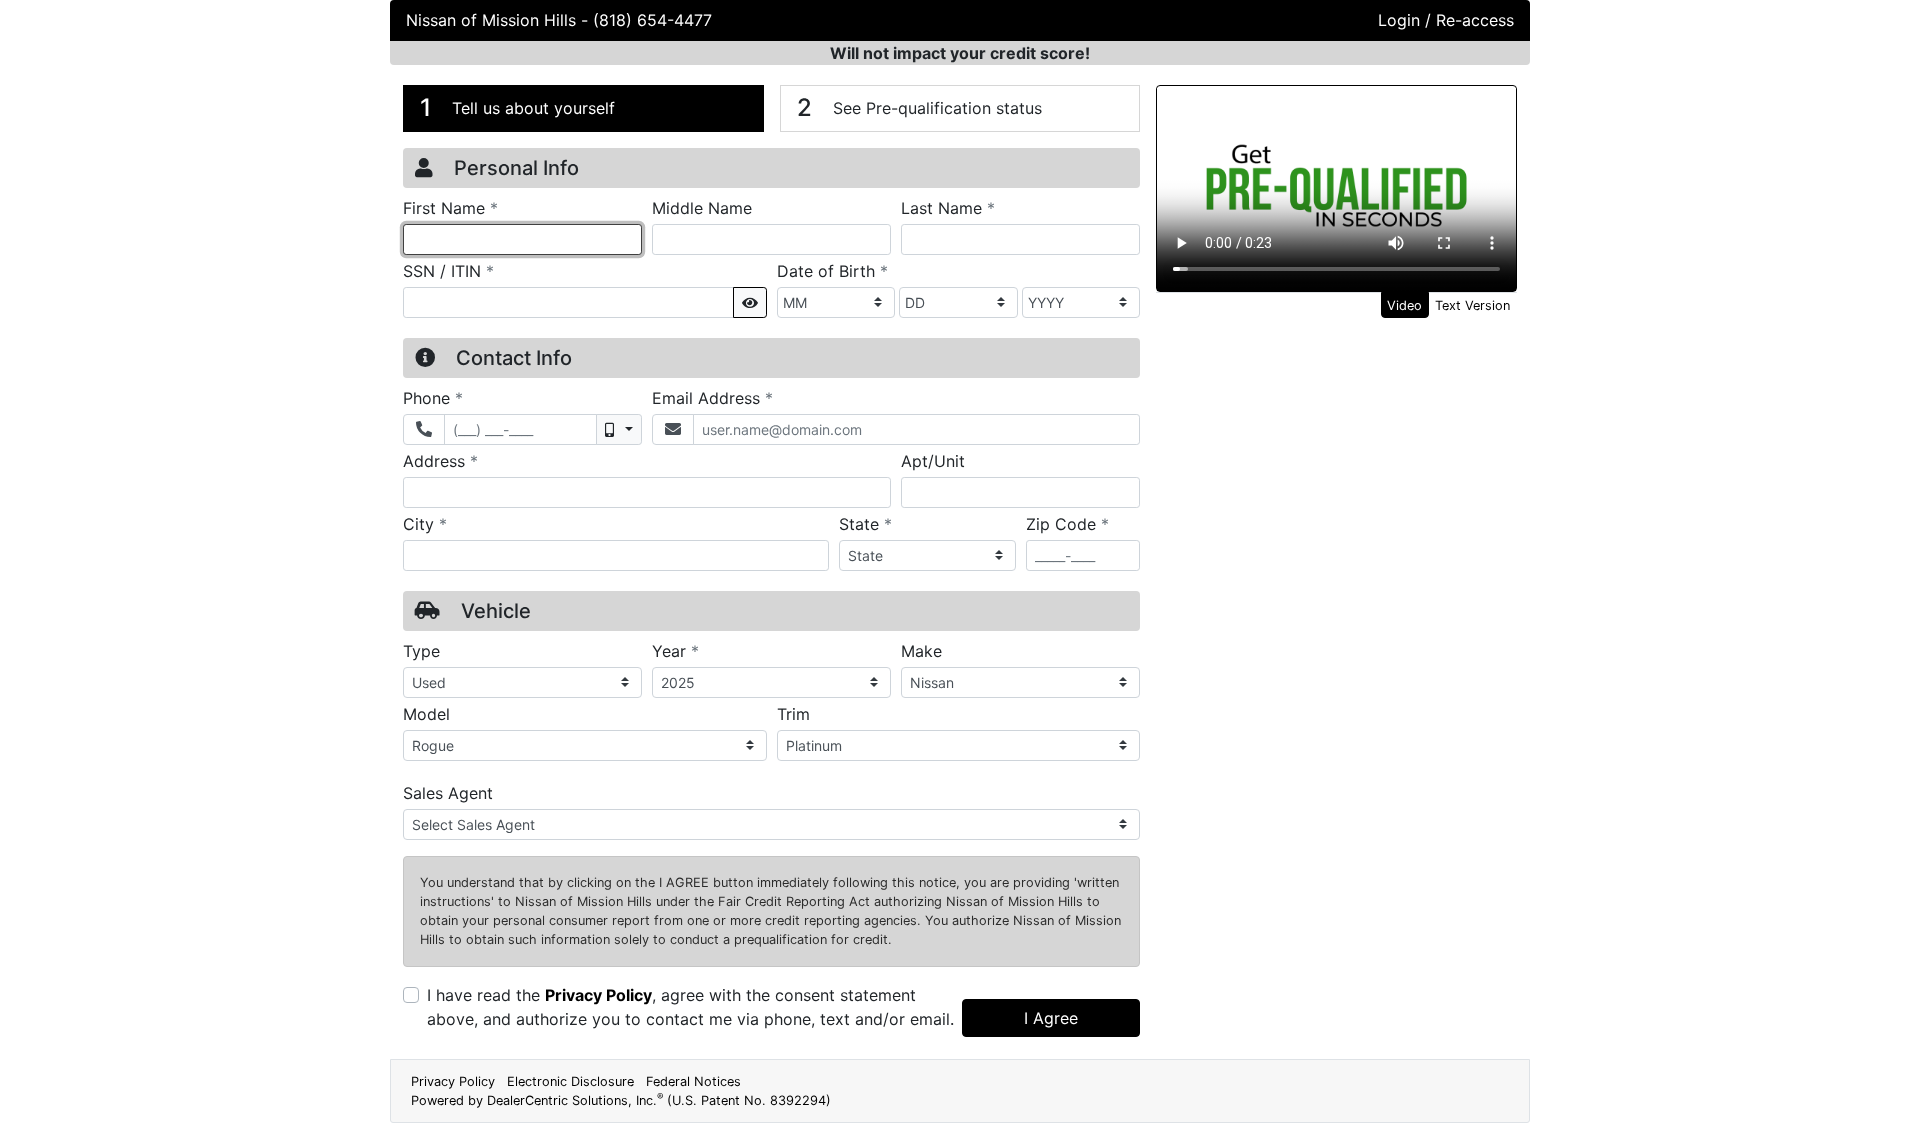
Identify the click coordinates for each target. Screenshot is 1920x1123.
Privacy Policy (598, 995)
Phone (433, 397)
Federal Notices (693, 1081)
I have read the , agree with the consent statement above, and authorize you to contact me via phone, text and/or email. (690, 1007)
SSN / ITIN (448, 270)
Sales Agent (448, 793)
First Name (450, 207)
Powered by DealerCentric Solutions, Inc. (621, 1100)
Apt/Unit (933, 461)
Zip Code (1067, 523)
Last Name (948, 207)
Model (426, 714)
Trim (793, 714)
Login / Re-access (1446, 20)
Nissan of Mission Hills (493, 20)
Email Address (712, 397)
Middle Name (702, 208)
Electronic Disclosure (570, 1081)
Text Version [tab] (1472, 305)
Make (921, 651)
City (425, 523)
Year (675, 650)
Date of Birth (832, 270)
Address (440, 460)
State (865, 523)
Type (421, 651)
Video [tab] (1404, 305)
